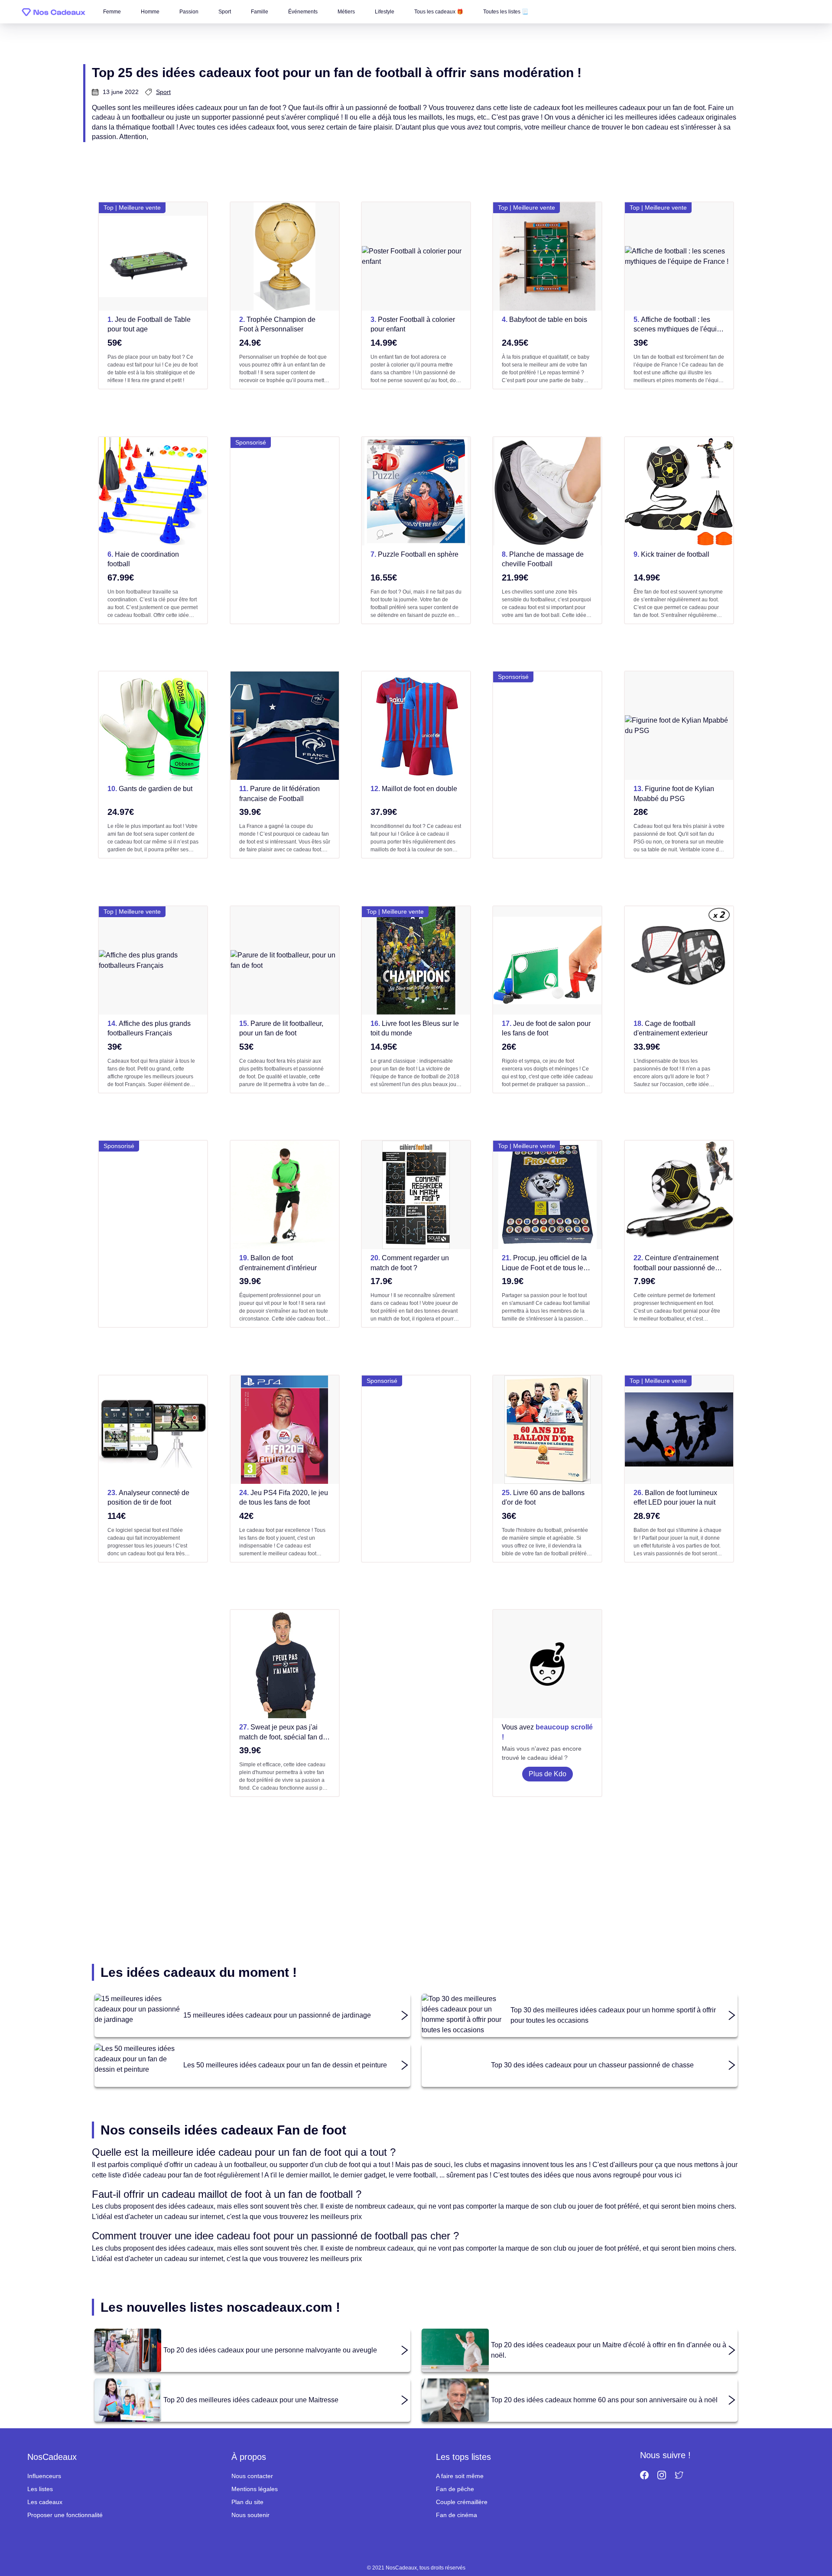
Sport (225, 12)
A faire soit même (460, 2476)
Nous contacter (252, 2476)
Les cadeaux (45, 2502)
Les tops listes (463, 2457)
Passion (189, 12)
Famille (260, 12)
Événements (303, 12)
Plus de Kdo (548, 1774)
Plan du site (247, 2502)
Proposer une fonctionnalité (65, 2515)
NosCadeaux (52, 2457)
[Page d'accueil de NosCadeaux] (54, 12)
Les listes (40, 2489)
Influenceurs (44, 2476)
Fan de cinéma (457, 2515)
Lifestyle (385, 12)
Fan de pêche (455, 2489)
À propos (249, 2457)
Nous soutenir (250, 2515)
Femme (112, 12)
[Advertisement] (285, 530)
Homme (150, 12)
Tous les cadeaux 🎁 (439, 12)
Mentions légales (255, 2489)
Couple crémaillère (462, 2502)
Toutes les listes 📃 (506, 12)
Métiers (346, 12)
